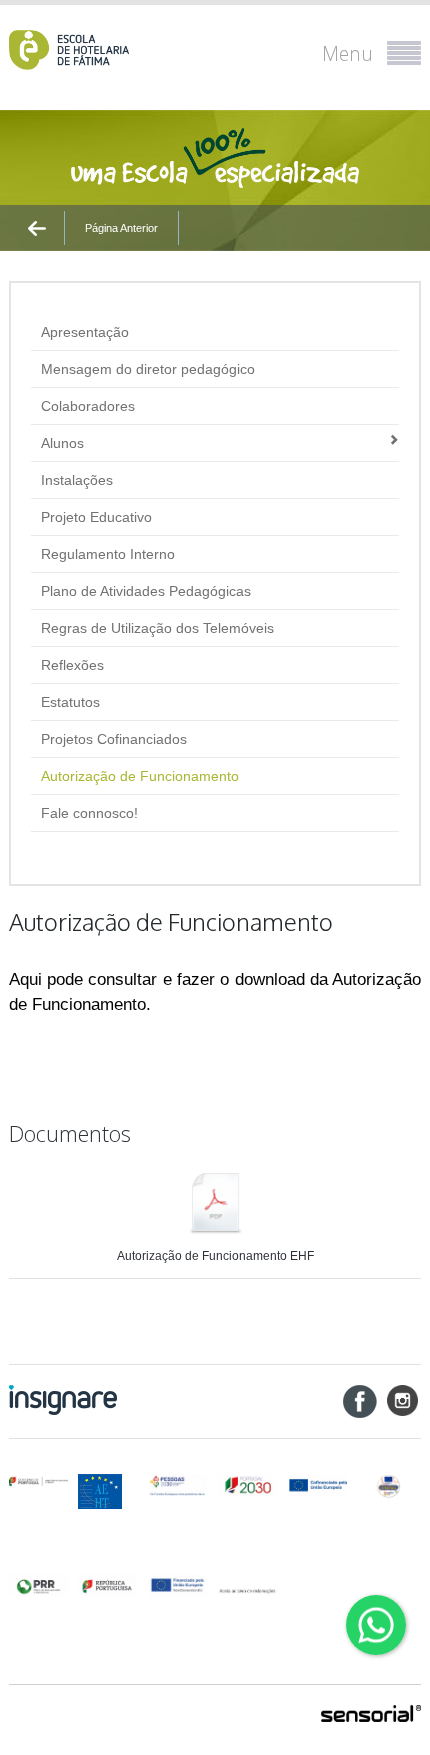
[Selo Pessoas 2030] (388, 1486)
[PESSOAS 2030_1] (177, 1485)
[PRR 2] (107, 1585)
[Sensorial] (371, 1715)
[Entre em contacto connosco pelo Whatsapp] (376, 1625)
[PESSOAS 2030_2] (247, 1485)
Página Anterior (121, 228)
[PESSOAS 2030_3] (317, 1485)
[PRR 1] (38, 1585)
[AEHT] (107, 1491)
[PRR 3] (177, 1585)
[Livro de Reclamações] (247, 1584)
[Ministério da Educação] (38, 1482)
